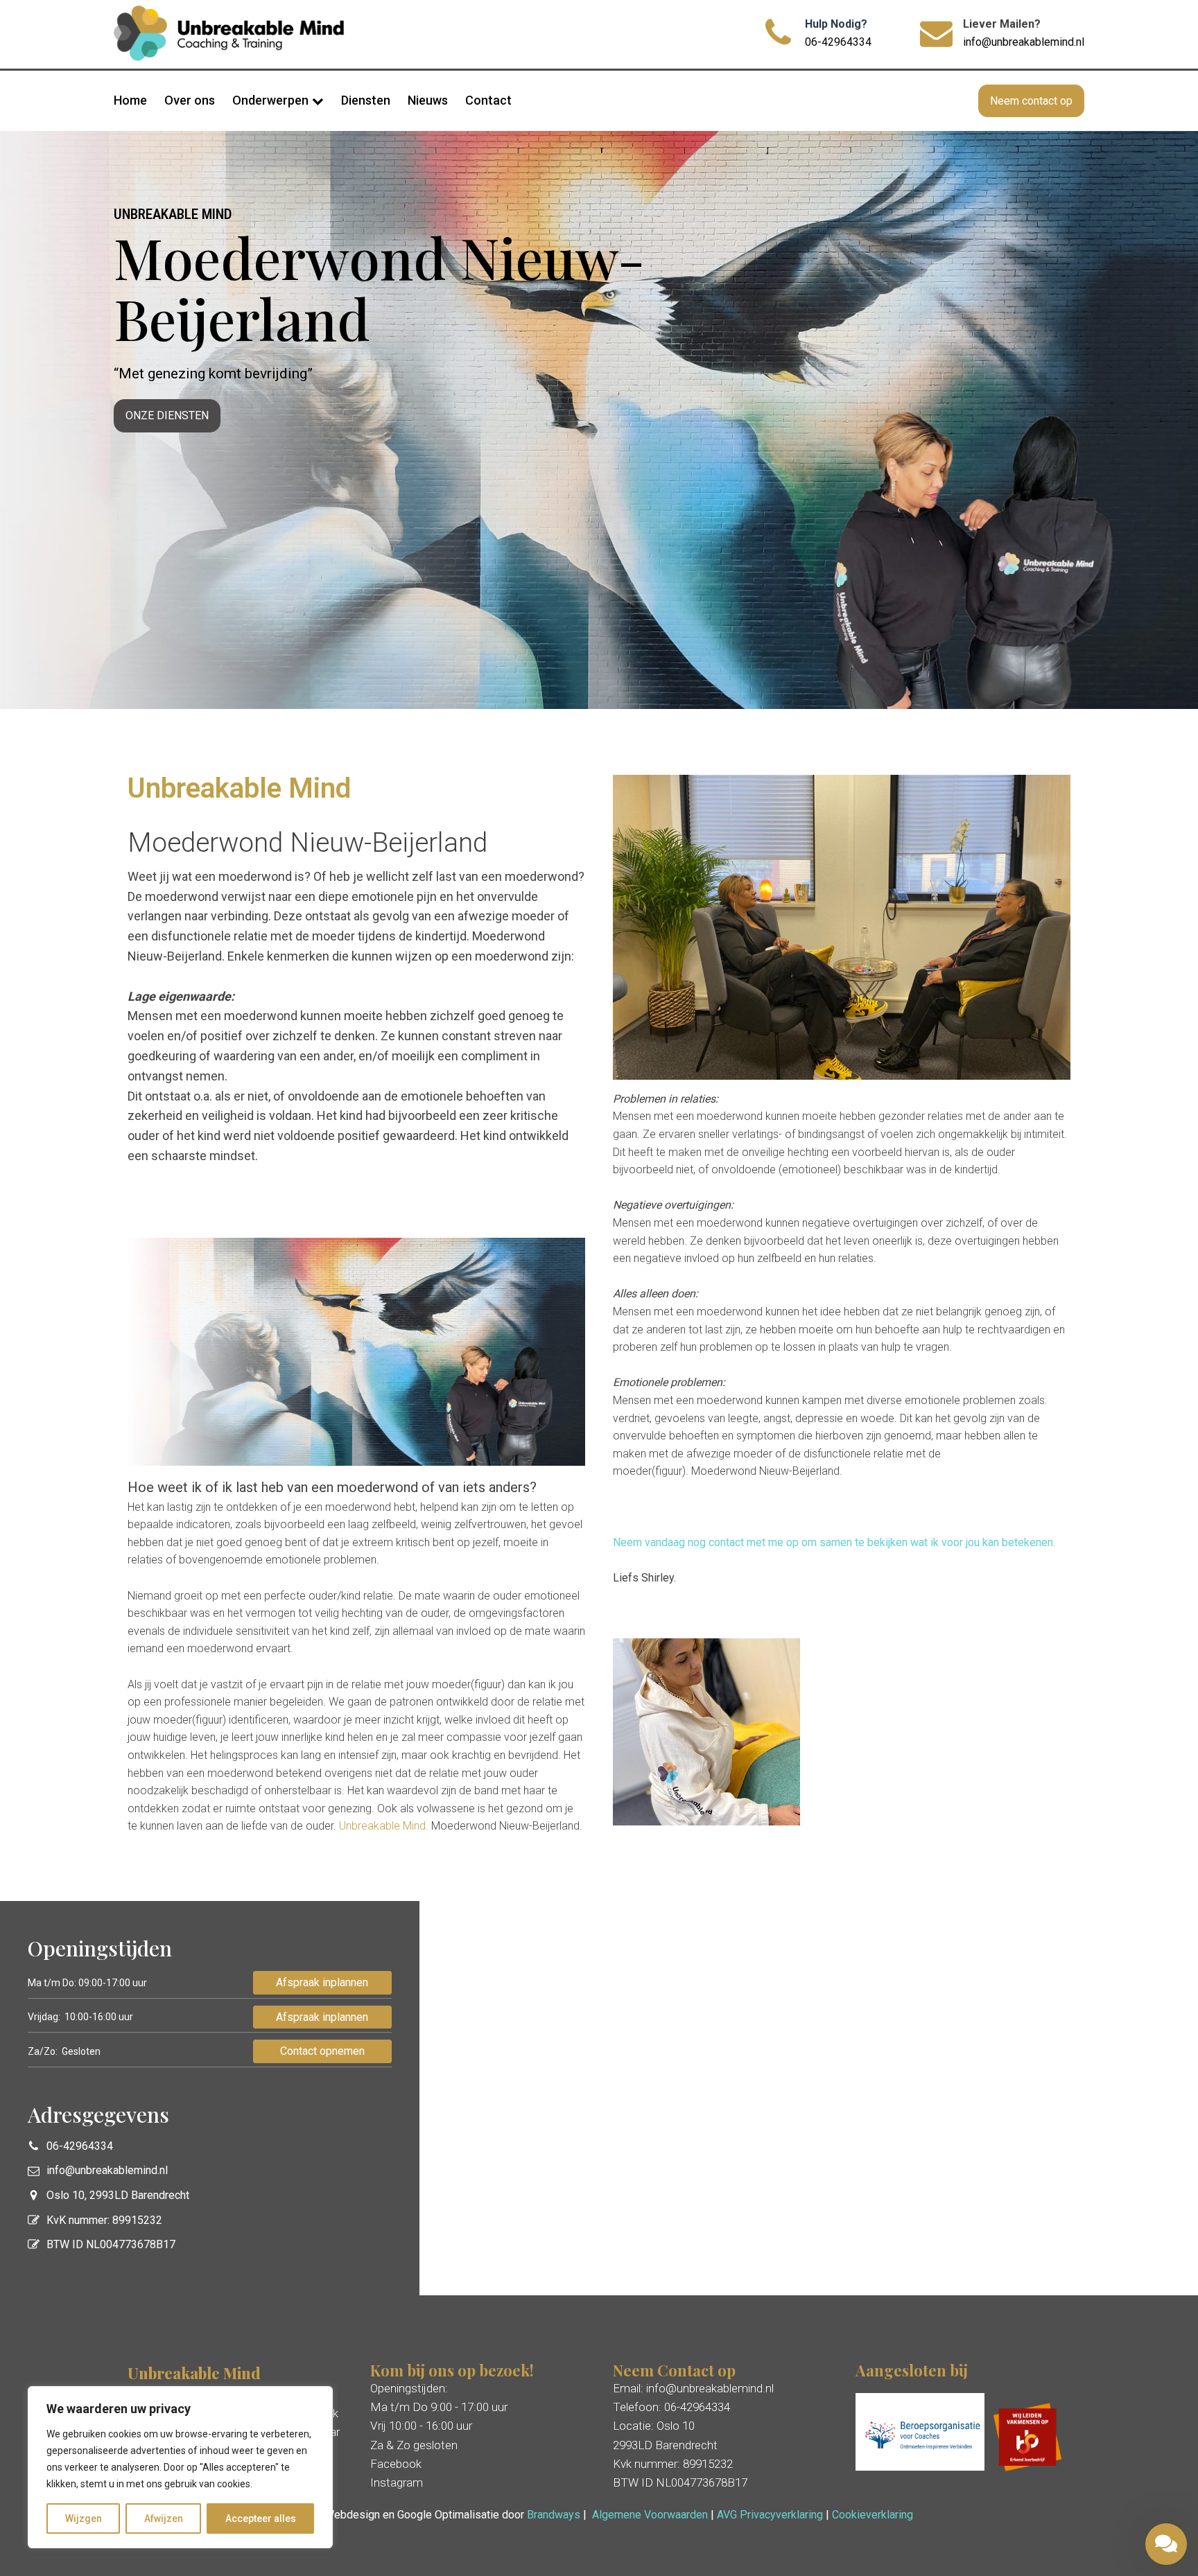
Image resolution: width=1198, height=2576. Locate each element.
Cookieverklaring (873, 2515)
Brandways (554, 2515)
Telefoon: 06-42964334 (671, 2407)
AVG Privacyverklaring (770, 2515)
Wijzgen (84, 2518)
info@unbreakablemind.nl (1024, 42)
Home (130, 100)
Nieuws (428, 100)
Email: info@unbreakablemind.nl (693, 2388)
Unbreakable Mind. (384, 1826)
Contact (488, 100)
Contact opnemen (322, 2051)
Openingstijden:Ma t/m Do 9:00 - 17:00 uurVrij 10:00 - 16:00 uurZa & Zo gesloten (439, 2417)
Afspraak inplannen (322, 1982)
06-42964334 (838, 42)
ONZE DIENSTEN (167, 415)
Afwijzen (164, 2518)
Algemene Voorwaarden (650, 2515)
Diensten (366, 100)
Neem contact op (1031, 101)
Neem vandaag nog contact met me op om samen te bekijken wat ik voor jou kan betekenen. (834, 1542)
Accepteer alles (261, 2518)
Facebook (396, 2464)
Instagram (397, 2482)
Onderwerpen (270, 100)
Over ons (190, 100)
